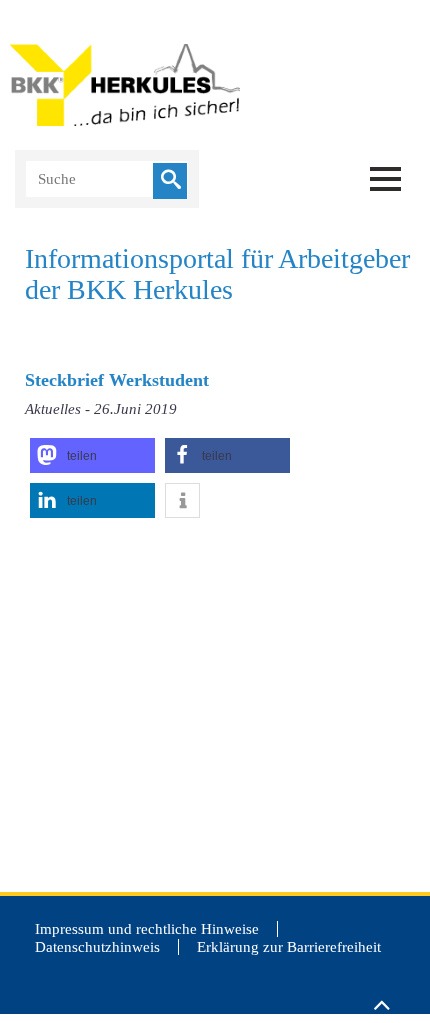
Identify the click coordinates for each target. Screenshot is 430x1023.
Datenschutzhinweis (97, 947)
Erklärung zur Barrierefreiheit (289, 947)
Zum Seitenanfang (381, 996)
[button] (92, 455)
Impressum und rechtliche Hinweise (147, 929)
